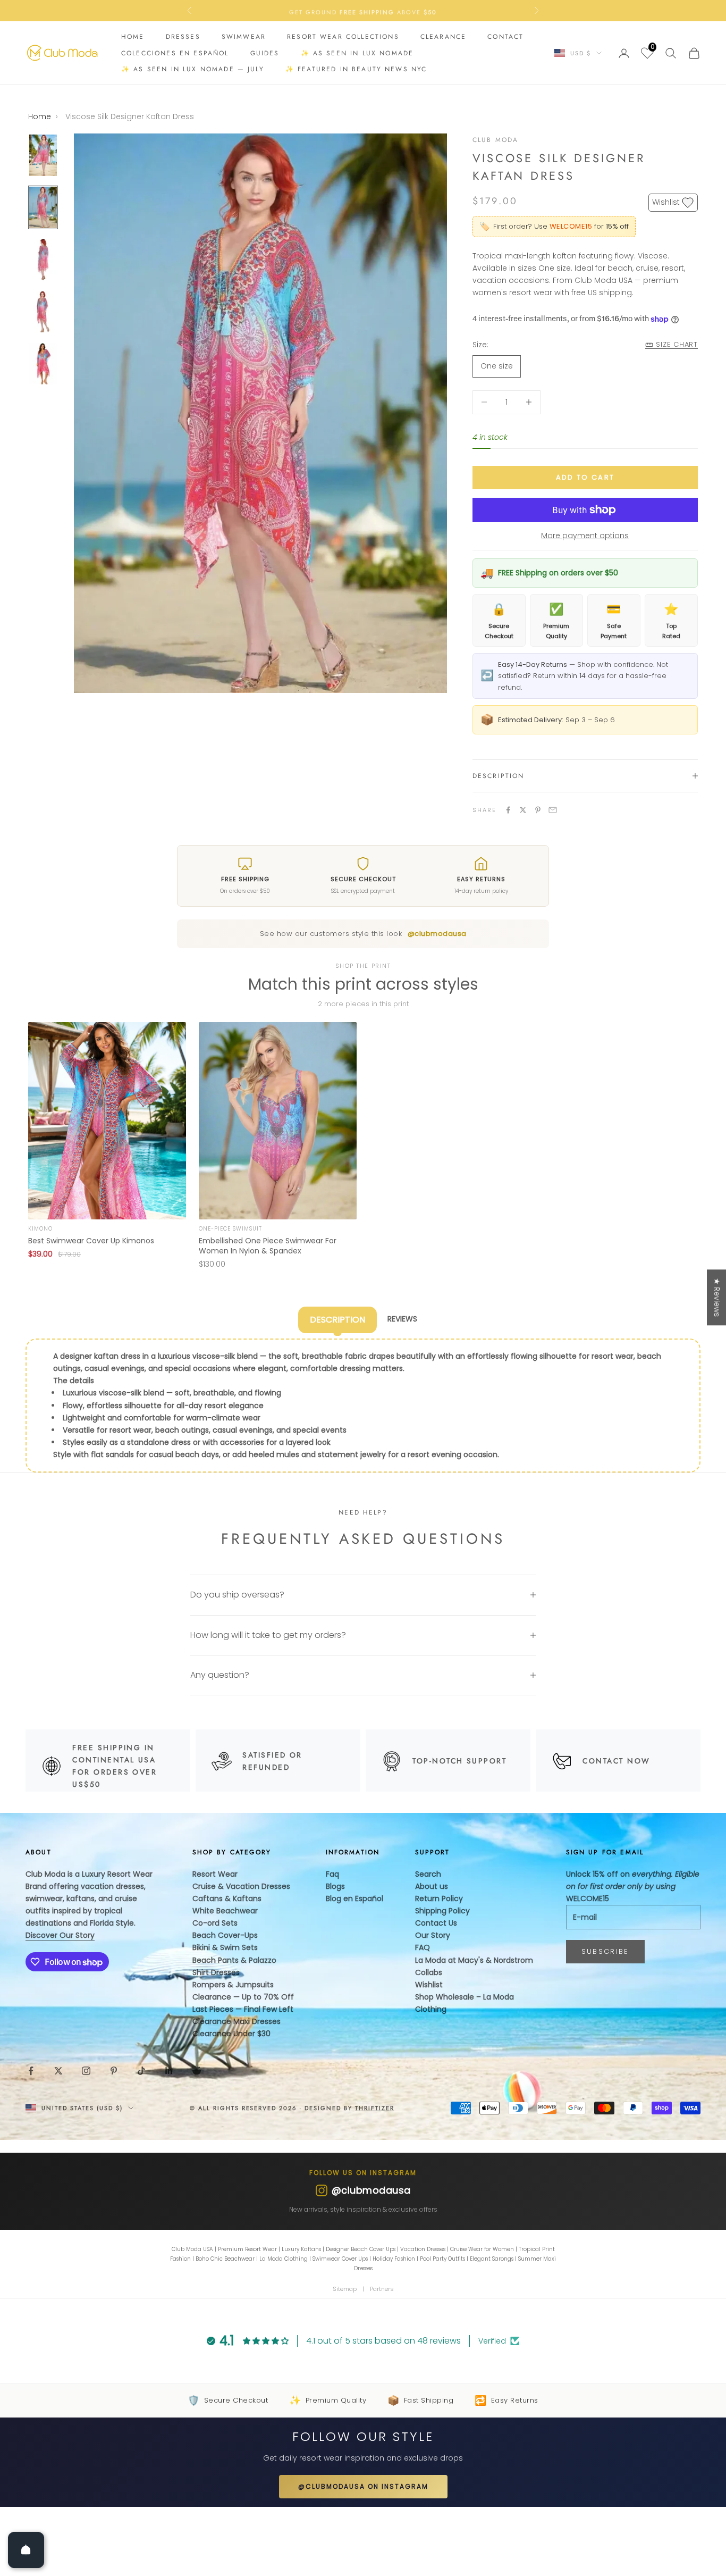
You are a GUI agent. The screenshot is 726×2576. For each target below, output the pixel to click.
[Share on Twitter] (523, 810)
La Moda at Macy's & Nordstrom (474, 1960)
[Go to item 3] (43, 260)
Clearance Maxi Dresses (237, 2021)
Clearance (443, 37)
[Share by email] (553, 810)
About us (432, 1886)
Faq (332, 1874)
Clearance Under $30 (231, 2034)
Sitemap (345, 2289)
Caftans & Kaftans (227, 1898)
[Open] (26, 2550)
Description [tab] (337, 1320)
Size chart (677, 344)
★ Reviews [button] (717, 1297)
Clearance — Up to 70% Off (243, 1997)
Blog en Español (354, 1898)
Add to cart (585, 477)
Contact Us (436, 1923)
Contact (505, 37)
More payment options (585, 536)
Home (133, 37)
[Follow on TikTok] (141, 2071)
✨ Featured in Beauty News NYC (356, 69)
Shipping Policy (442, 1911)
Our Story (433, 1935)
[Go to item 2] (43, 207)
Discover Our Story (60, 1935)
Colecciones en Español (175, 53)
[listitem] (107, 1146)
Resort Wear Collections (343, 37)
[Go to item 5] (43, 364)
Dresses (183, 37)
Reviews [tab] (402, 1319)
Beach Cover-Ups (225, 1935)
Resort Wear (215, 1874)
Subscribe (605, 1951)
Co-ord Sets (215, 1923)
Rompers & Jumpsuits (233, 1985)
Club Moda (495, 140)
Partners (382, 2289)
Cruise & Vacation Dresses (241, 1886)
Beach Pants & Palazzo (234, 1960)
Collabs (429, 1972)
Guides (265, 53)
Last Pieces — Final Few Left (243, 2009)
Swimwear (244, 37)
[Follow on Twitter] (58, 2071)
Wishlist (429, 1985)
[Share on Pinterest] (538, 810)
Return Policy (439, 1898)
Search (428, 1874)
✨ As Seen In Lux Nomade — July (193, 69)
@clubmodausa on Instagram (363, 2486)
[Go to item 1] (43, 155)
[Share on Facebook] (508, 810)
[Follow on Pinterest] (114, 2071)
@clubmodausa (437, 934)
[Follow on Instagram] (86, 2071)
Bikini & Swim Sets (225, 1947)
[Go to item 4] (43, 312)
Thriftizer (375, 2108)
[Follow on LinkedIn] (169, 2071)
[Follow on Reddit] (197, 2071)
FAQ (423, 1947)
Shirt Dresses (216, 1972)
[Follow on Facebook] (31, 2071)
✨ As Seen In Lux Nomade (357, 53)
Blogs (335, 1886)
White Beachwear (225, 1911)
